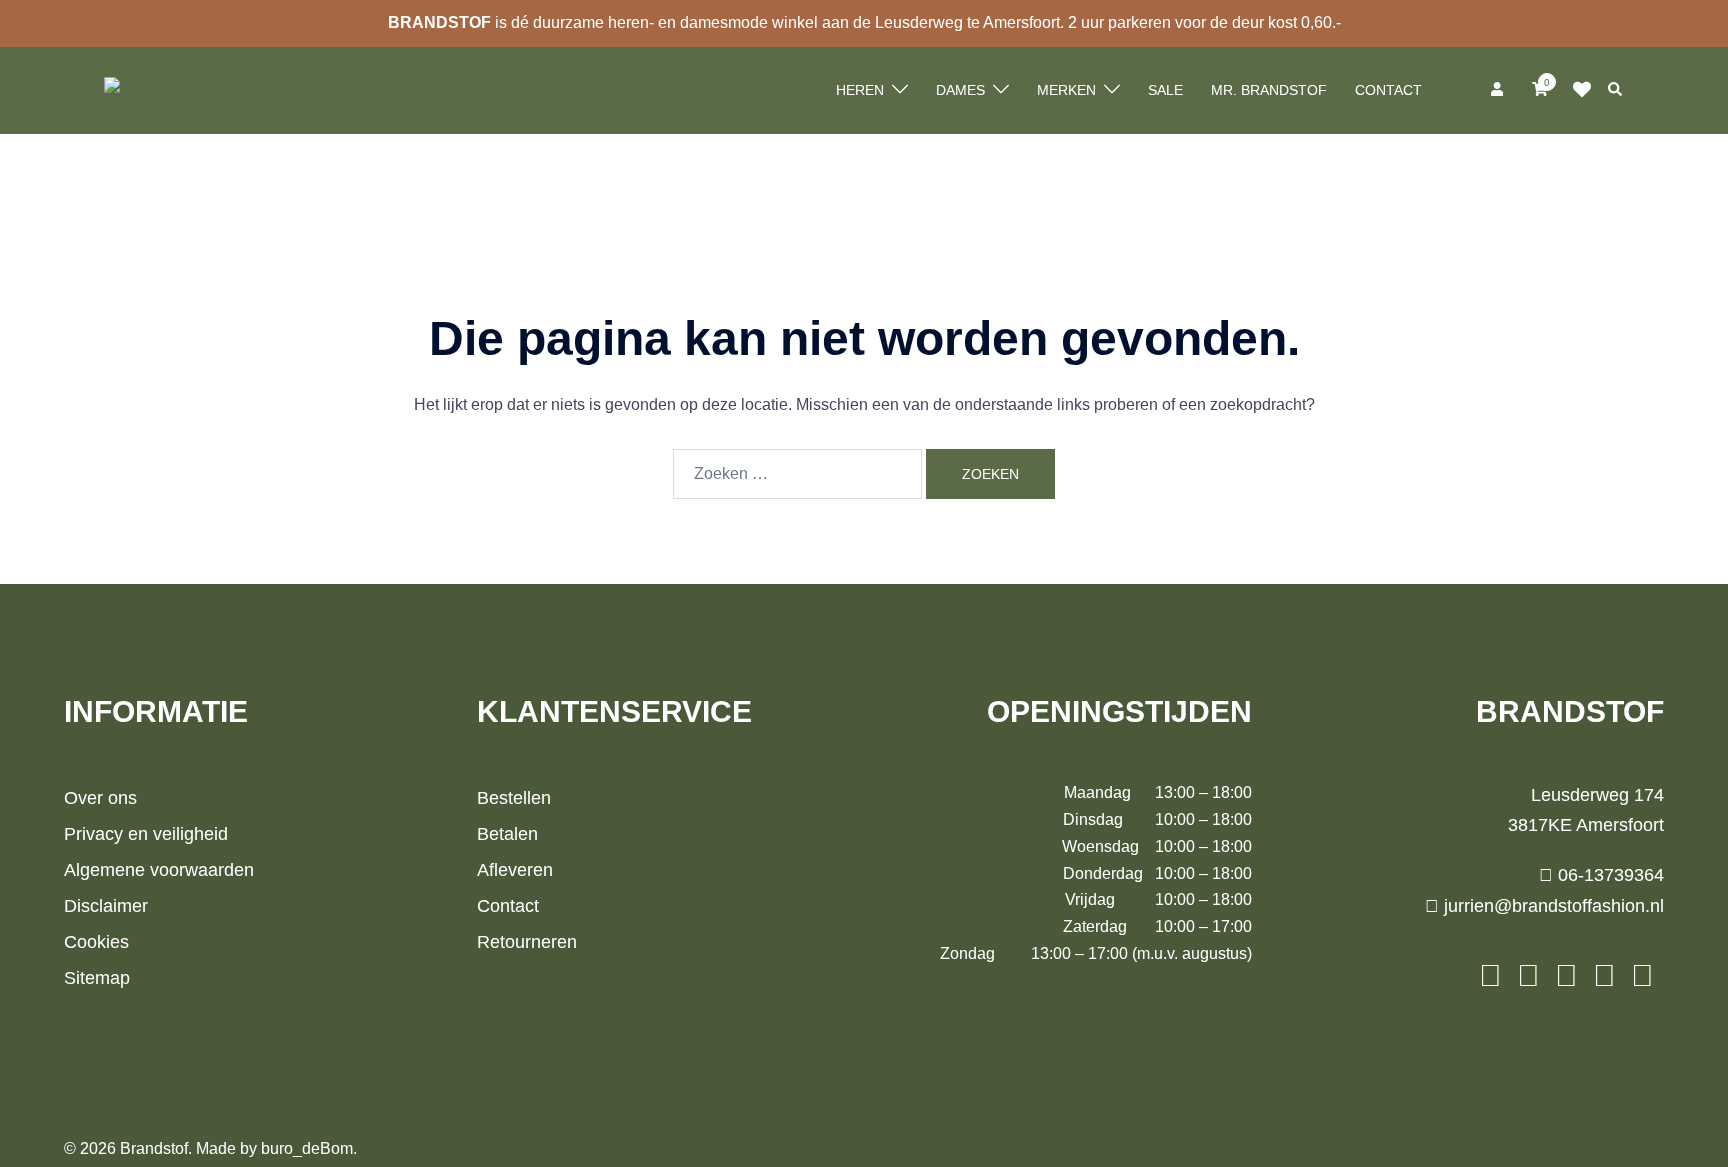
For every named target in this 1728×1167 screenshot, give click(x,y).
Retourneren (527, 942)
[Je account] (1499, 90)
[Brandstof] (146, 89)
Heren (860, 90)
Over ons (100, 798)
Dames (960, 90)
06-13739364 (1608, 875)
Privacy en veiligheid (146, 834)
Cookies (96, 942)
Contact (1388, 90)
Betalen (507, 834)
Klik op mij (1588, 90)
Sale (1165, 90)
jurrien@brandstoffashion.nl (1551, 906)
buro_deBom (307, 1148)
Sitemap (97, 978)
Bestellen (514, 798)
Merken (1066, 90)
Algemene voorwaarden (159, 870)
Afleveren (515, 870)
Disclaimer (106, 906)
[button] (1616, 90)
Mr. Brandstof (1269, 90)
